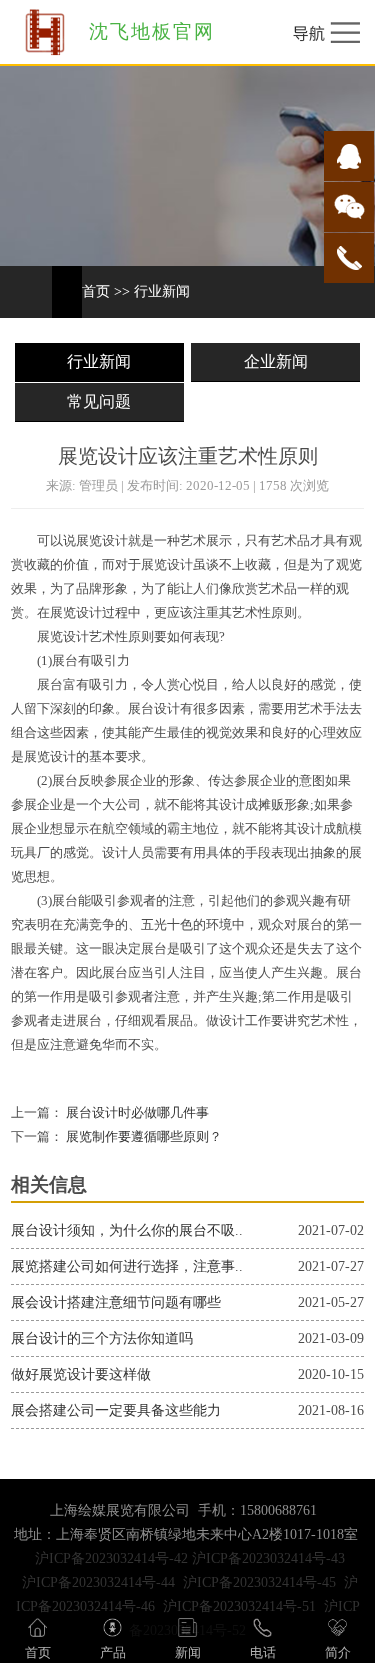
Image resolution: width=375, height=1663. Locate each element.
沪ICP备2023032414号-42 (111, 1558)
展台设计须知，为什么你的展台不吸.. (127, 1230)
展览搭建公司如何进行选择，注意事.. (127, 1266)
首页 (96, 291)
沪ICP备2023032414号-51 (239, 1606)
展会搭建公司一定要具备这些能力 (116, 1410)
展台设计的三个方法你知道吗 (102, 1338)
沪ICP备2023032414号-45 (259, 1582)
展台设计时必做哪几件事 (136, 1113)
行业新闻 (162, 291)
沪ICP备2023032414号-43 (268, 1558)
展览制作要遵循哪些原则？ (142, 1137)
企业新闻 (276, 361)
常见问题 (99, 401)
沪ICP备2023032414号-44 (98, 1582)
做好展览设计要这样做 (81, 1374)
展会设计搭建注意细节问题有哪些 (116, 1302)
